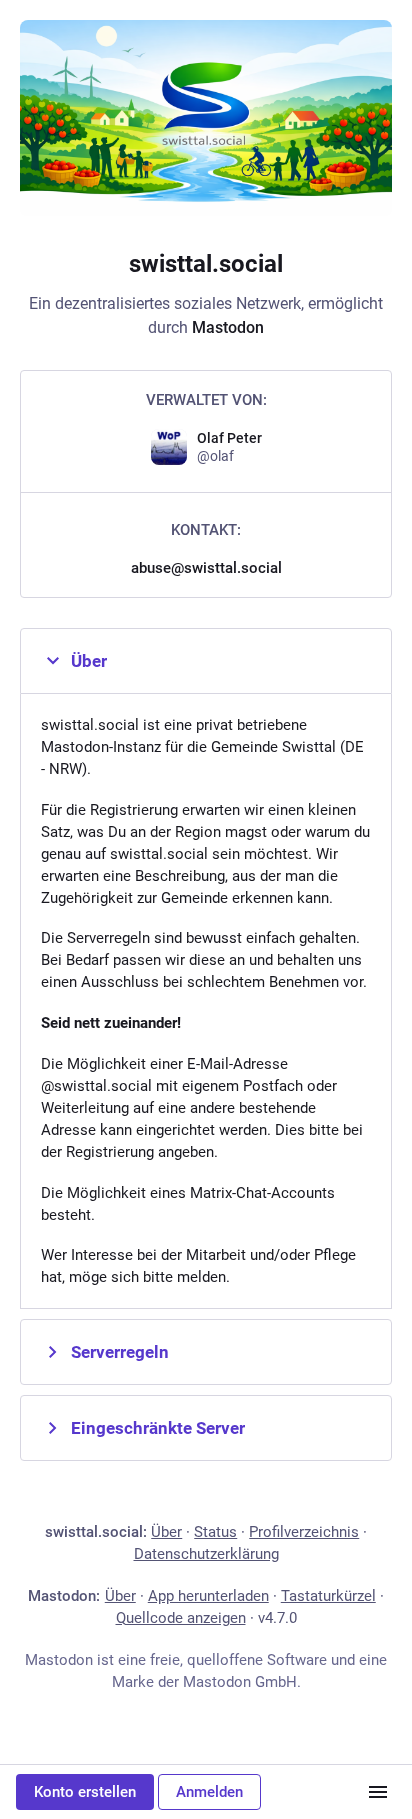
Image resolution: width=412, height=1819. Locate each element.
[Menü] (378, 1792)
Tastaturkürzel (328, 1596)
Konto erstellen (85, 1792)
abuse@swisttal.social (206, 568)
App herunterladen (208, 1596)
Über (89, 661)
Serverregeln (120, 1352)
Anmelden (209, 1792)
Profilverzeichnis (304, 1532)
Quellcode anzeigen (181, 1618)
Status (215, 1532)
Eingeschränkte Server (158, 1428)
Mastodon (228, 327)
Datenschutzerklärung (206, 1554)
